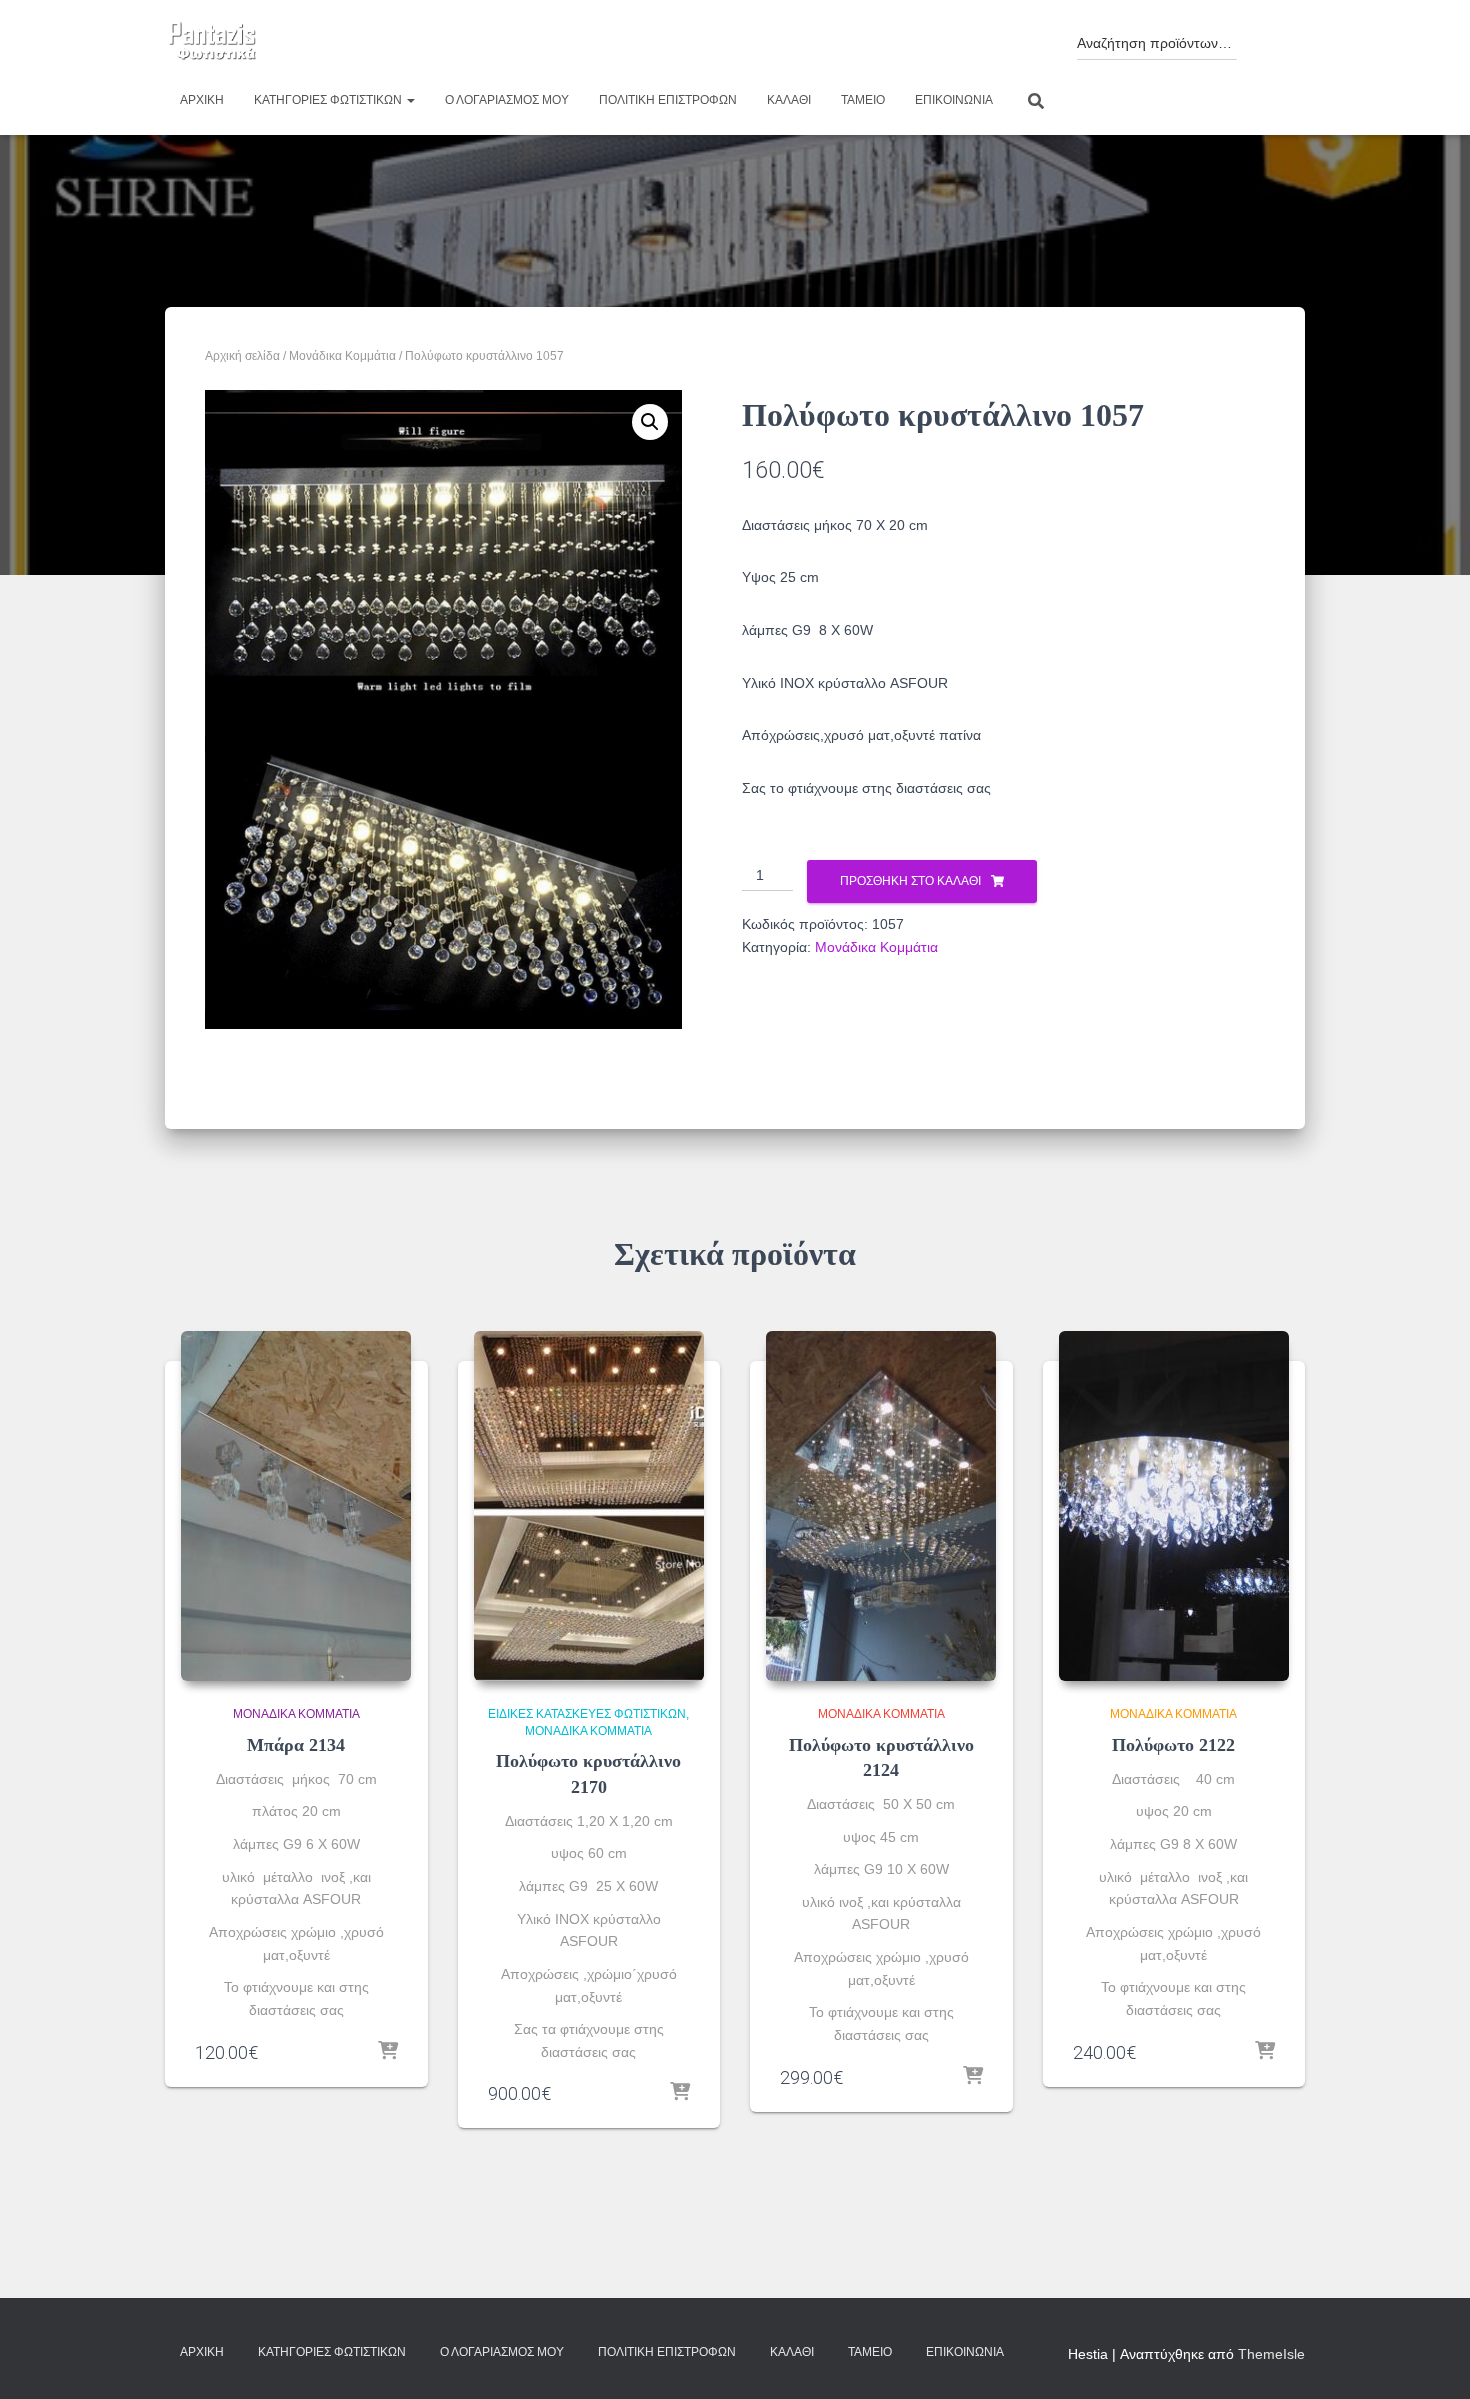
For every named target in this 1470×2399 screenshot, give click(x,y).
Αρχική (202, 100)
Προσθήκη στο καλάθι (910, 881)
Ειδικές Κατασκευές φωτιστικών (587, 1714)
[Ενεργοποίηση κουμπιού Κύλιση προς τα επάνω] (1430, 2359)
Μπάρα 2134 (296, 1745)
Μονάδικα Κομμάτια (342, 356)
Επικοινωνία (954, 100)
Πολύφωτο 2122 (1173, 1745)
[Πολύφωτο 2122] (1174, 1506)
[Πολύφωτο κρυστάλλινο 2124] (881, 1506)
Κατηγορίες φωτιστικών (329, 100)
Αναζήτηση (1266, 37)
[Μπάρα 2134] (296, 1506)
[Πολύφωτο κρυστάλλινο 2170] (589, 1506)
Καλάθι (789, 100)
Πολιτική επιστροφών (668, 100)
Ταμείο (863, 100)
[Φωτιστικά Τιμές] (212, 42)
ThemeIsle (1271, 2354)
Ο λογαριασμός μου (507, 100)
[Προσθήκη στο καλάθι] (388, 2052)
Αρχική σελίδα (242, 356)
